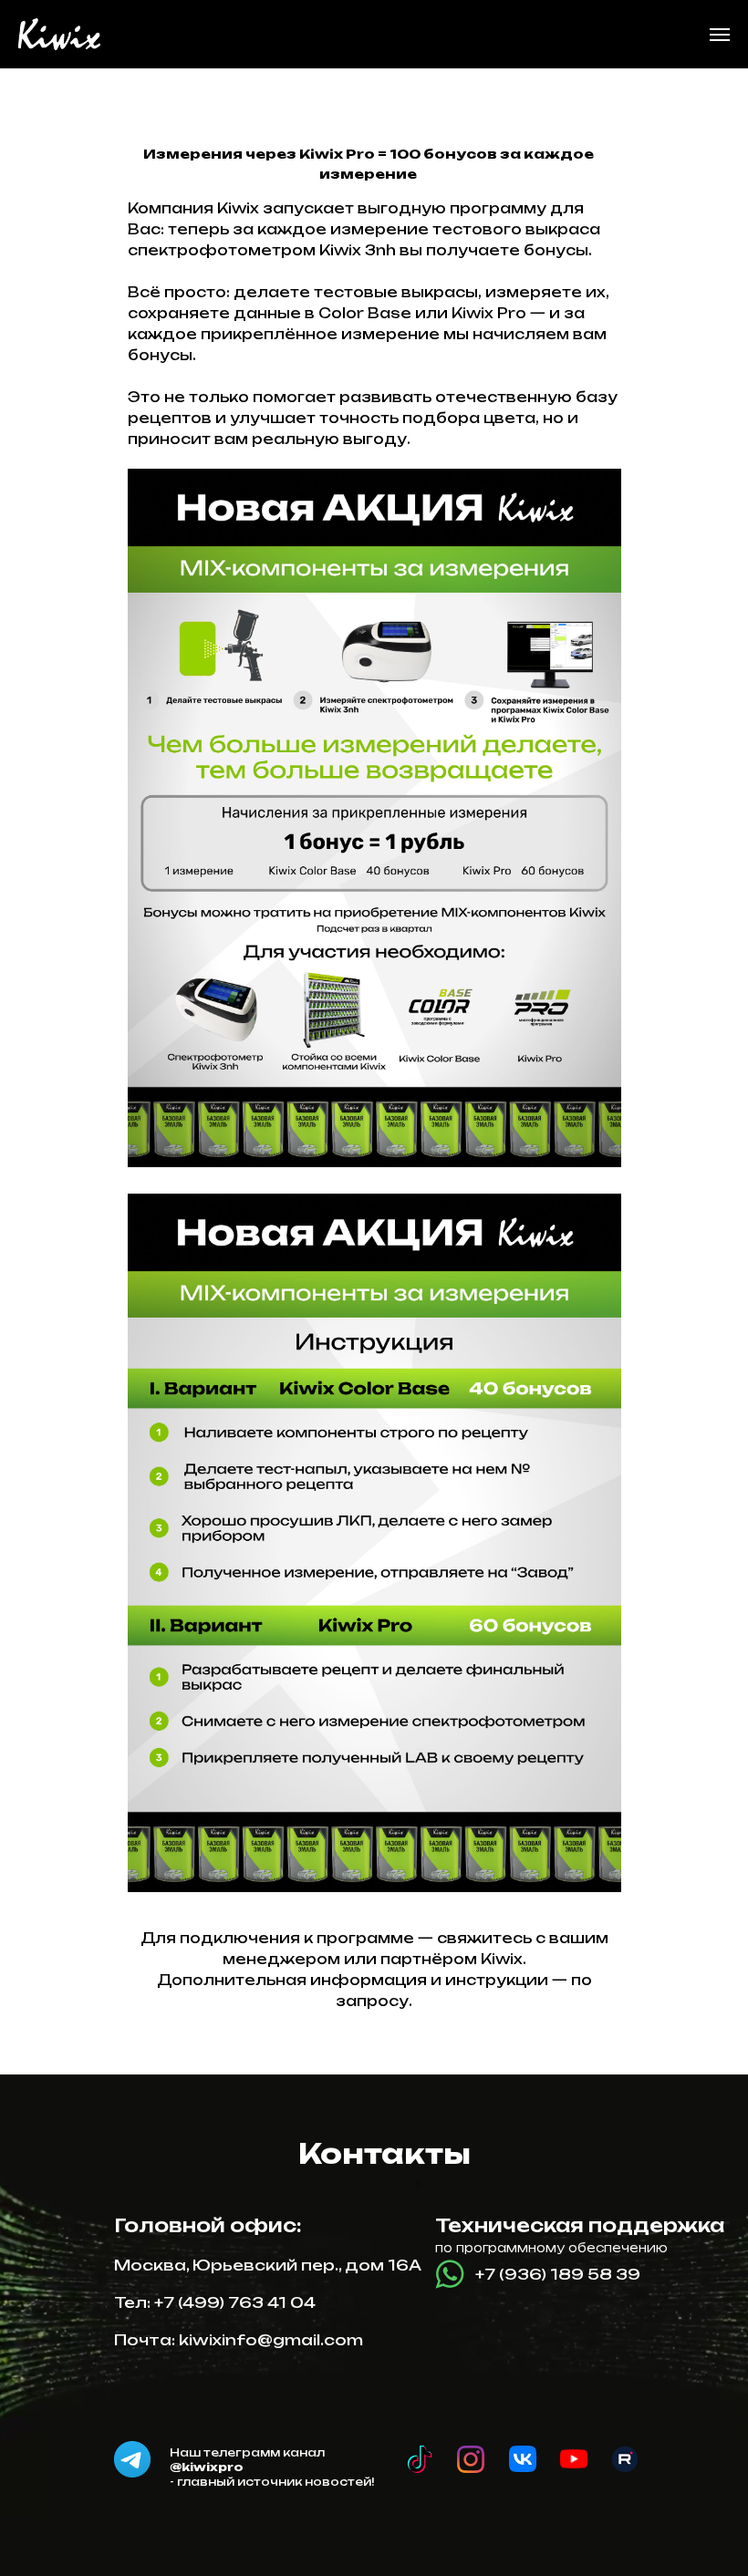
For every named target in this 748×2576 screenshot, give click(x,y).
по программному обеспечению (551, 2248)
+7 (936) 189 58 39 (558, 2274)
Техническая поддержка (580, 2225)
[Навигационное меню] (720, 35)
